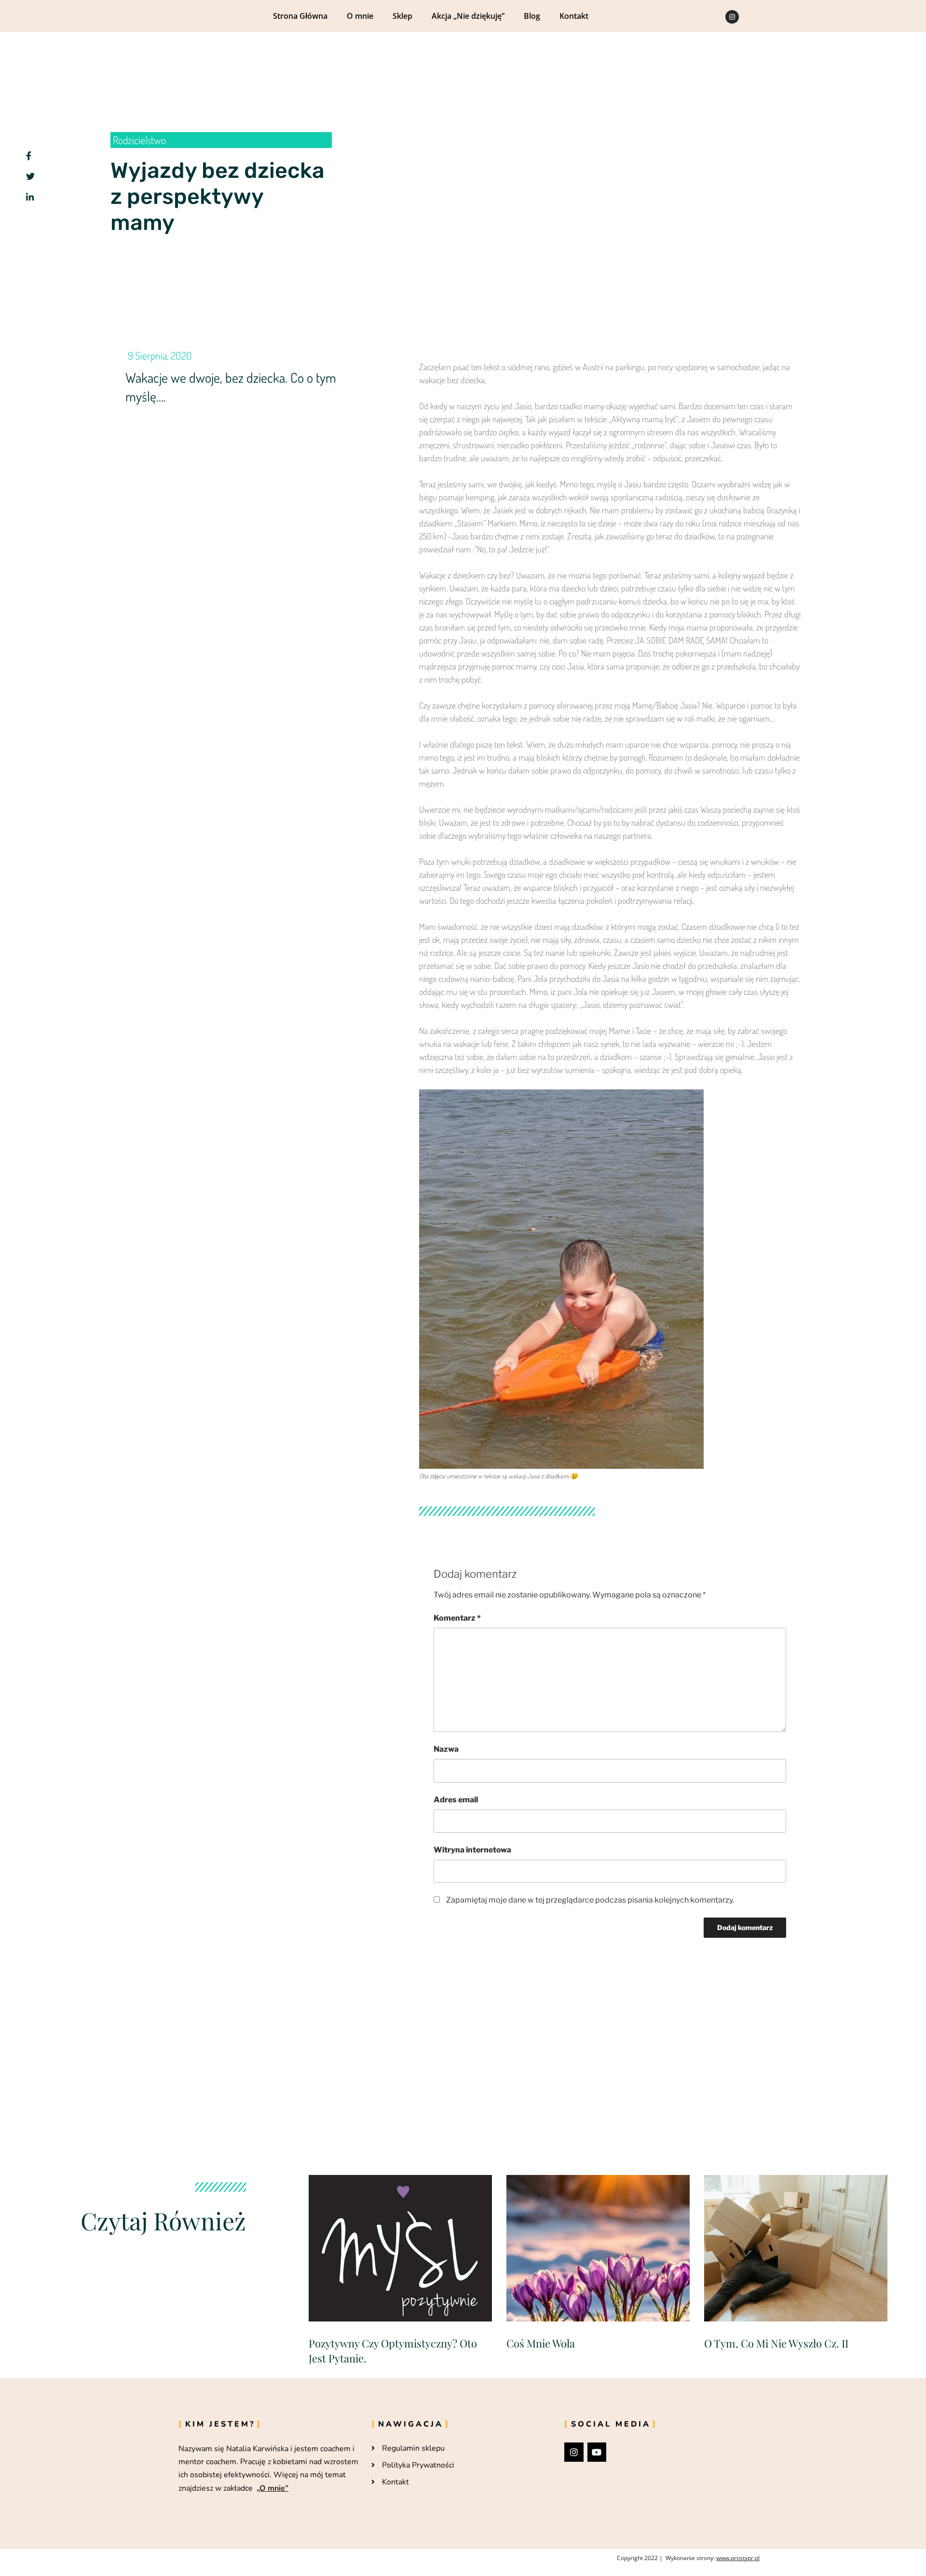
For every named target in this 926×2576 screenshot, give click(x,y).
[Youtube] (597, 2452)
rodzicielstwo (139, 140)
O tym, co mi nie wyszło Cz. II (776, 2343)
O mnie (360, 16)
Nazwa (446, 1749)
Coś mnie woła (541, 2343)
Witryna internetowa (472, 1850)
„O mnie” (272, 2488)
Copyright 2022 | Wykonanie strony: (688, 2558)
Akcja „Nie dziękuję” (468, 16)
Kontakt (574, 16)
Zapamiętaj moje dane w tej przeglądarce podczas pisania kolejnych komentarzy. (590, 1900)
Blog (532, 16)
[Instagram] (732, 17)
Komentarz (457, 1618)
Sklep (402, 16)
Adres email (456, 1800)
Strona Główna (300, 16)
